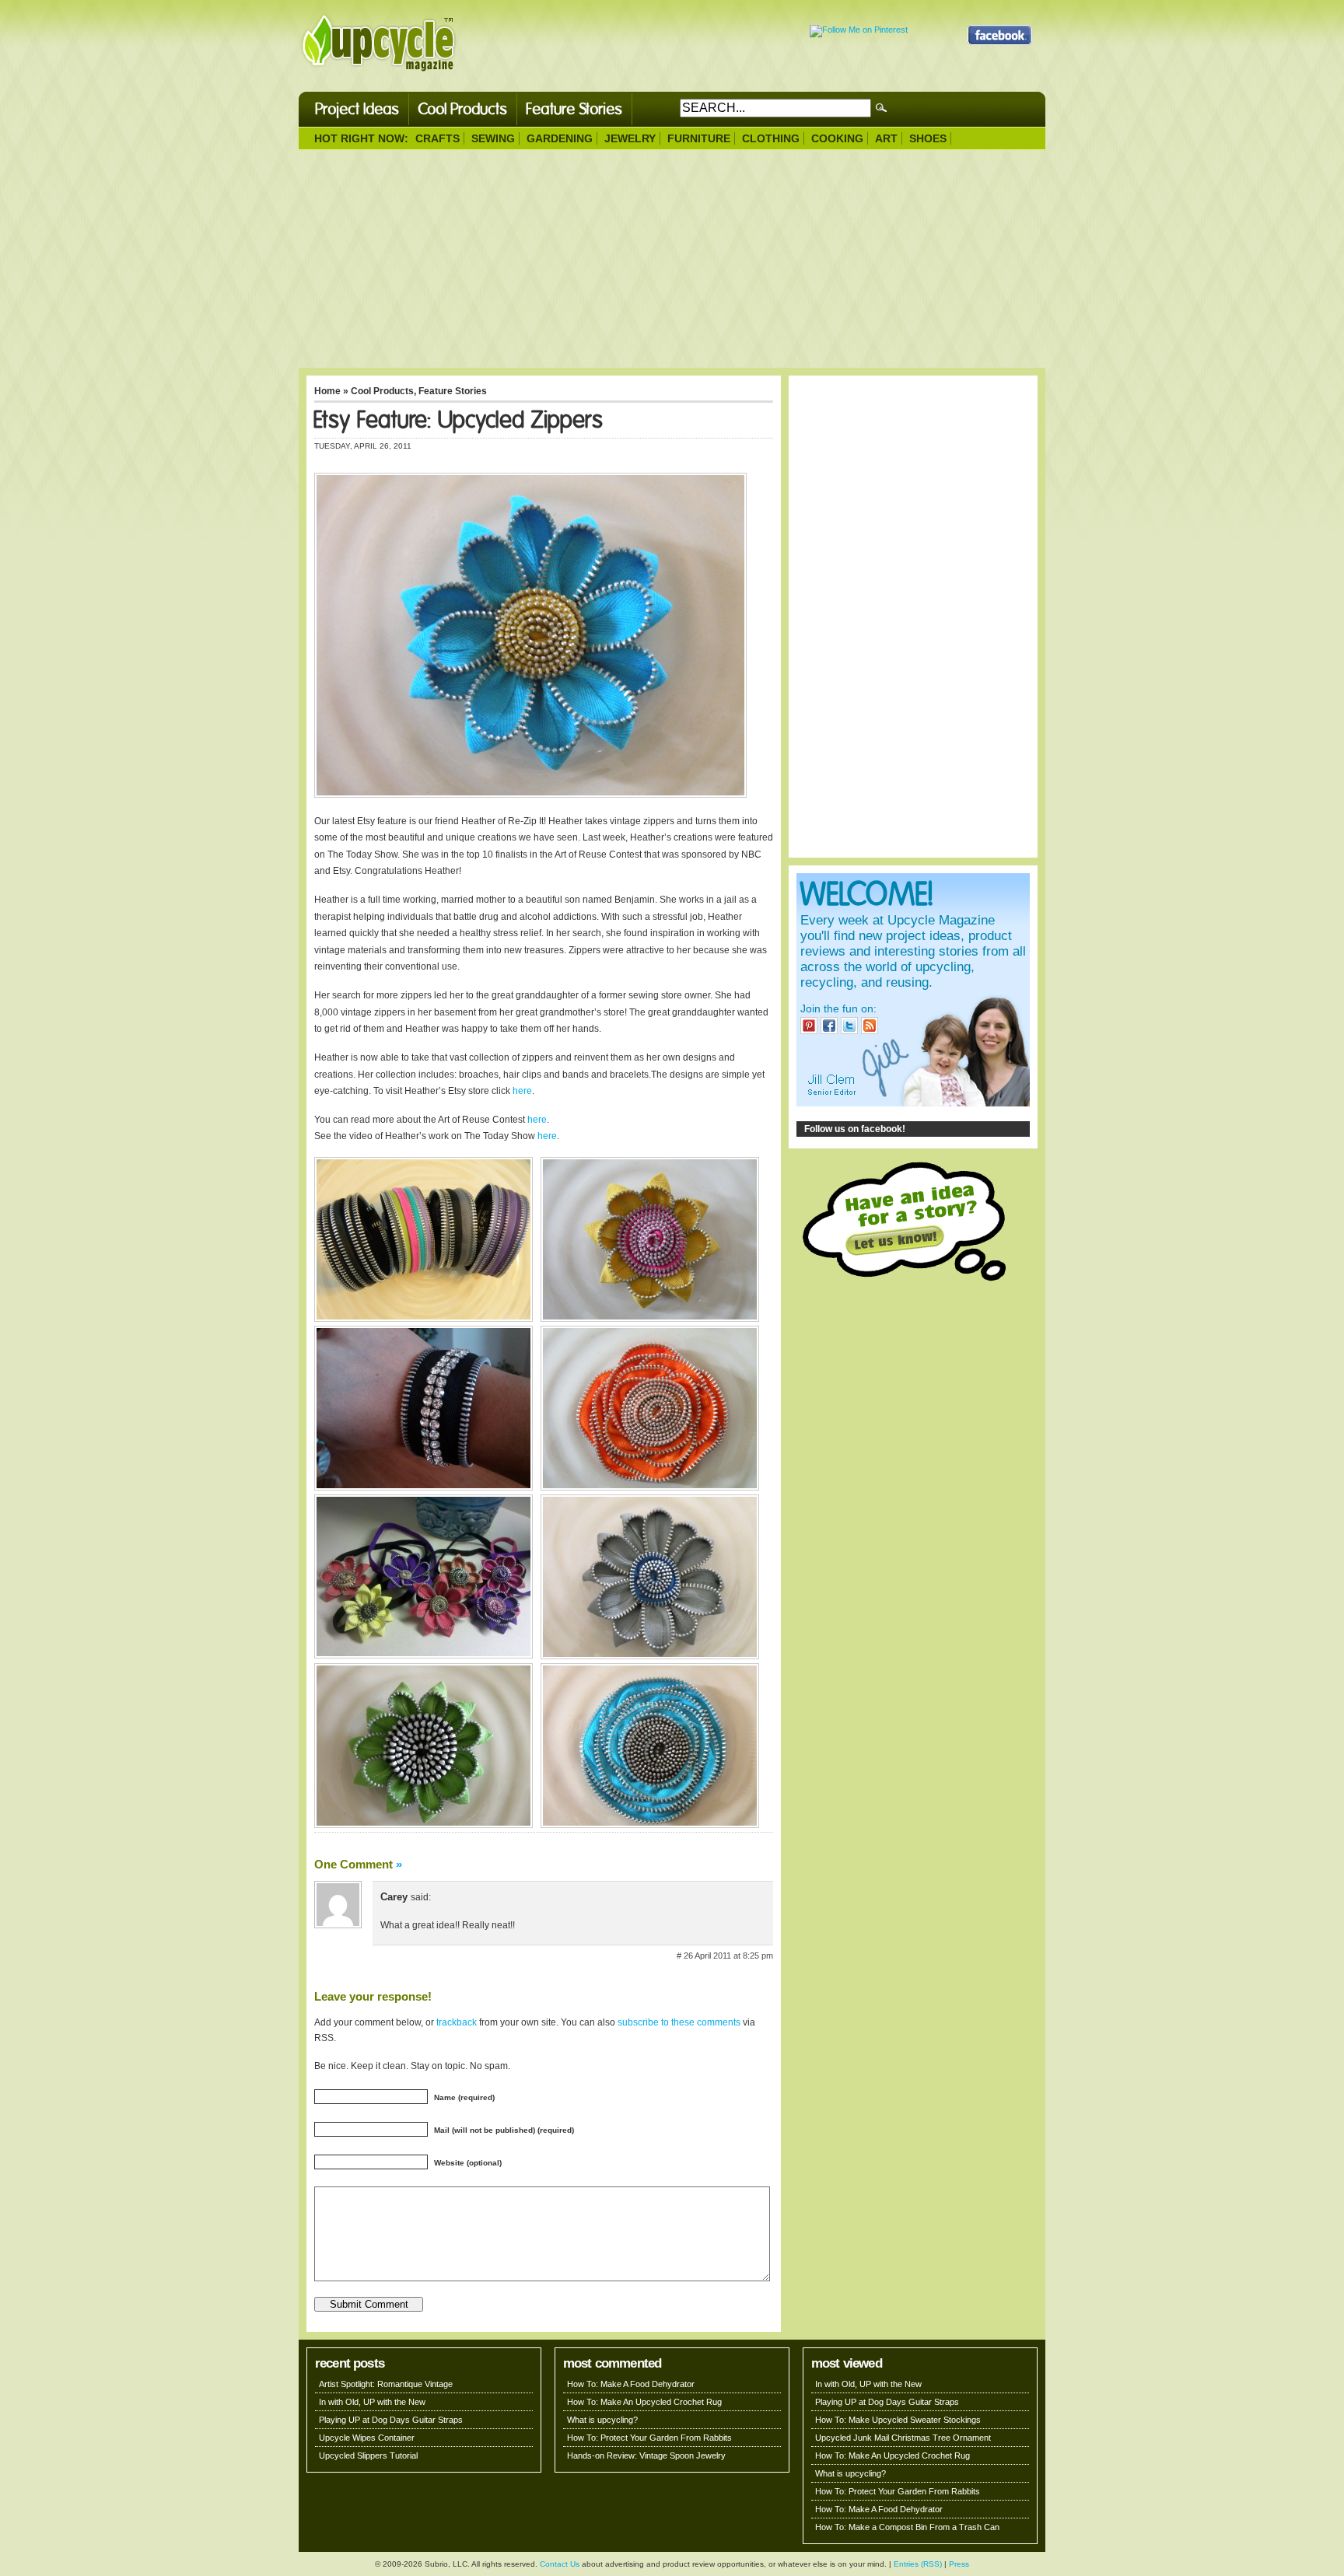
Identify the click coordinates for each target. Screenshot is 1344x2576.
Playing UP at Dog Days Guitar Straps (391, 2420)
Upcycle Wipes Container (367, 2438)
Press (959, 2564)
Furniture (699, 138)
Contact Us (560, 2564)
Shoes (928, 138)
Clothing (771, 138)
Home (327, 391)
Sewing (493, 138)
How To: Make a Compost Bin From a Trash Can (907, 2527)
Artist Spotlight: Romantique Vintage (386, 2384)
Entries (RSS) (918, 2564)
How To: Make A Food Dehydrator (631, 2384)
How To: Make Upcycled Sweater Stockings (898, 2420)
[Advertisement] (672, 259)
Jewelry (630, 138)
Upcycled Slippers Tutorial (368, 2455)
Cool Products (463, 109)
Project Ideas (357, 109)
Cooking (837, 138)
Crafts (437, 138)
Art (886, 138)
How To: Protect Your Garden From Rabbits (649, 2438)
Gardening (560, 138)
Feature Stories (574, 109)
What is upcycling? (602, 2420)
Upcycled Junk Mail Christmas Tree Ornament (903, 2438)
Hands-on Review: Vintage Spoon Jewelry (646, 2455)
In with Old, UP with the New (372, 2402)
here (522, 1091)
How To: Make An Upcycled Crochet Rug (644, 2402)
